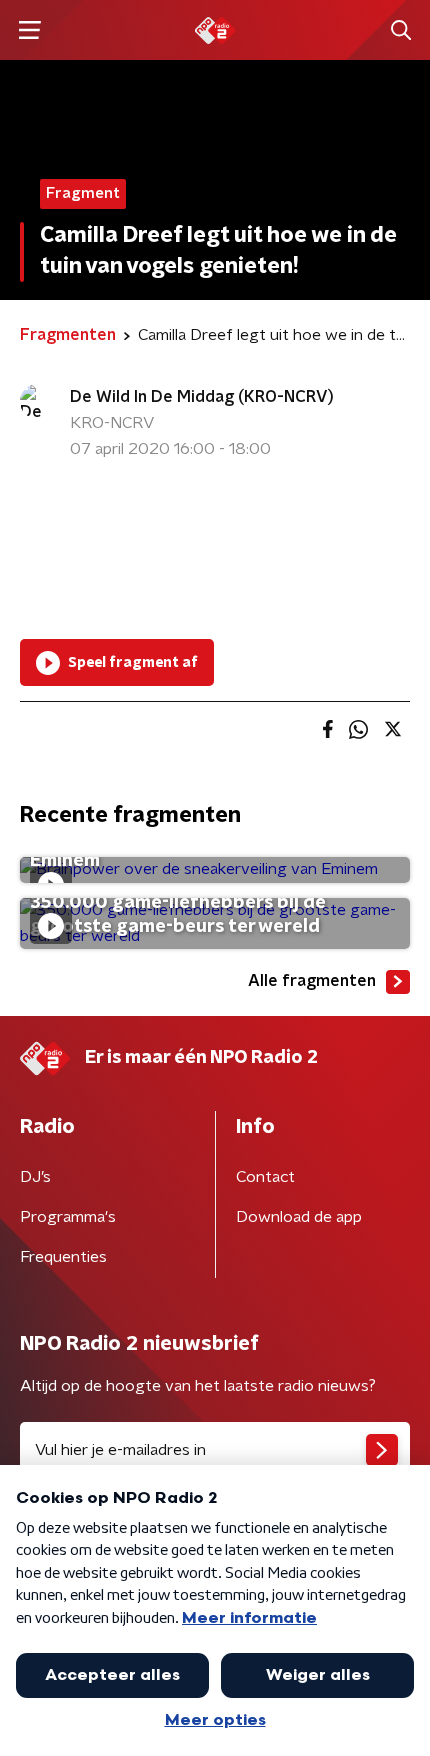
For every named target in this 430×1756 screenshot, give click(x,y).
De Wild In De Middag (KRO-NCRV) (202, 397)
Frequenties (63, 1257)
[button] (29, 30)
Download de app (299, 1217)
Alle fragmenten (312, 981)
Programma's (68, 1217)
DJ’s (35, 1177)
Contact (265, 1177)
